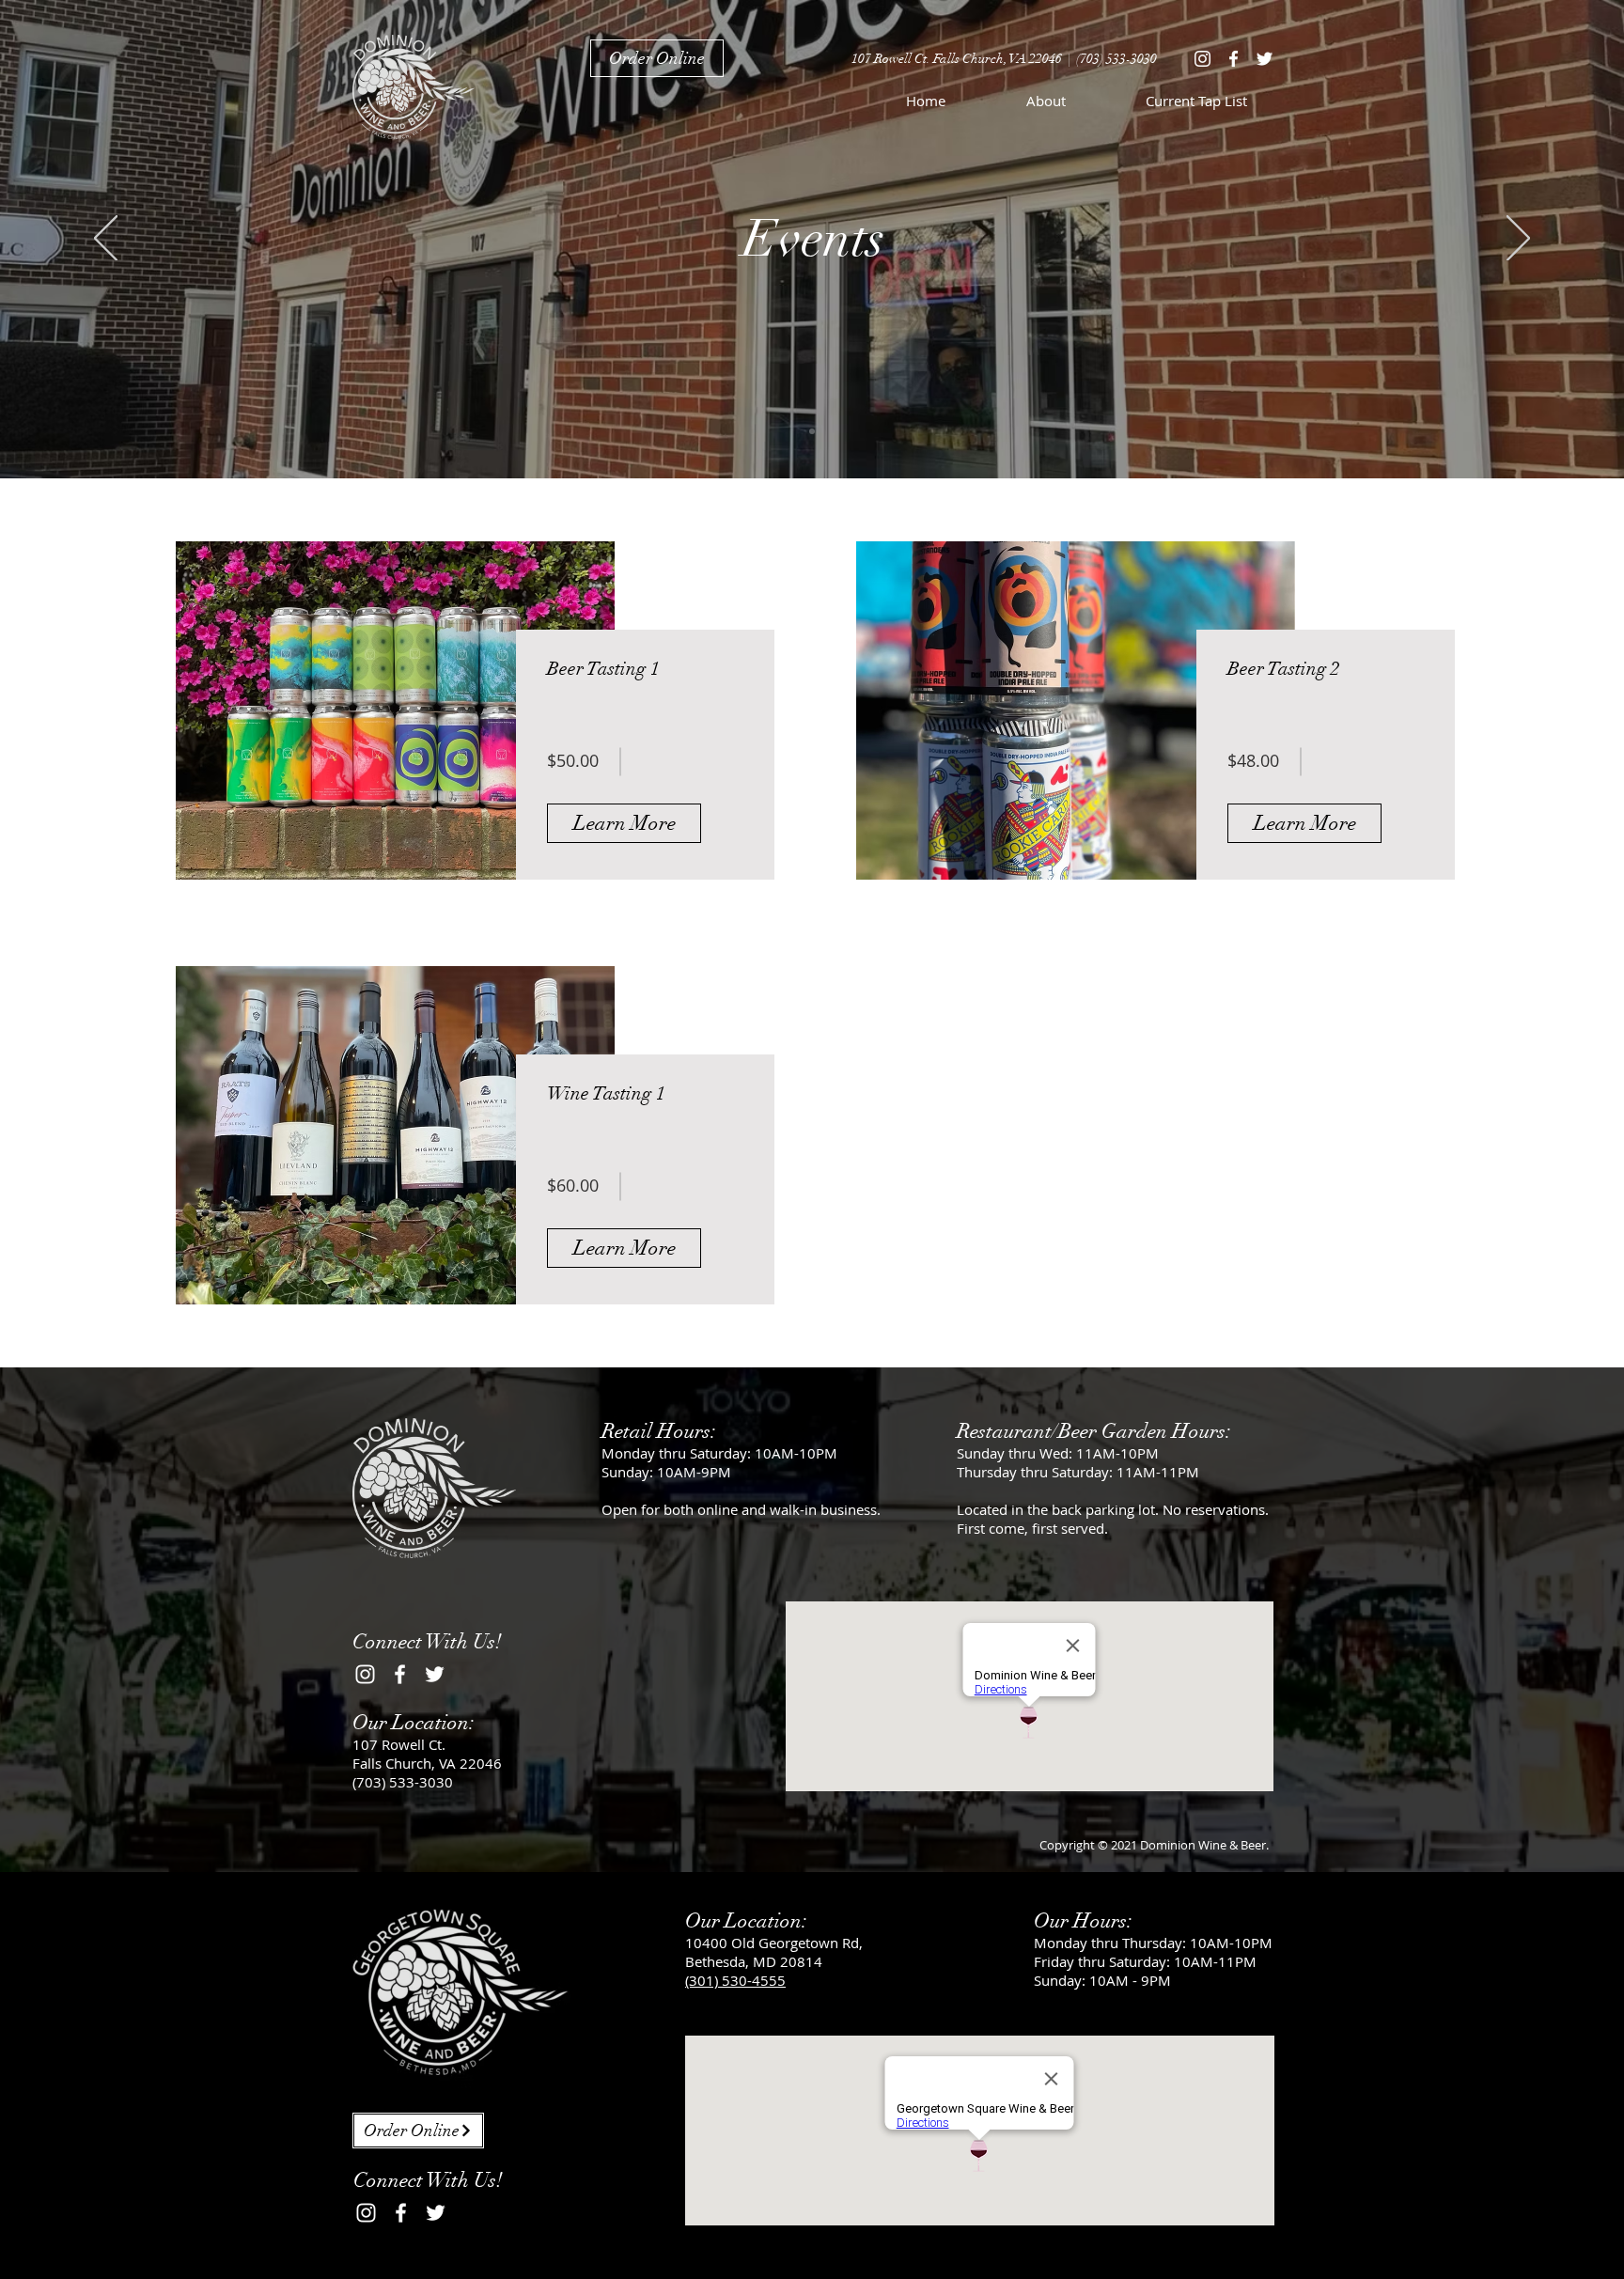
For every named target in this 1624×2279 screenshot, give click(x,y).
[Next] (1518, 240)
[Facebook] (1234, 59)
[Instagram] (1202, 59)
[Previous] (106, 240)
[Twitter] (1265, 59)
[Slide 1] (812, 431)
